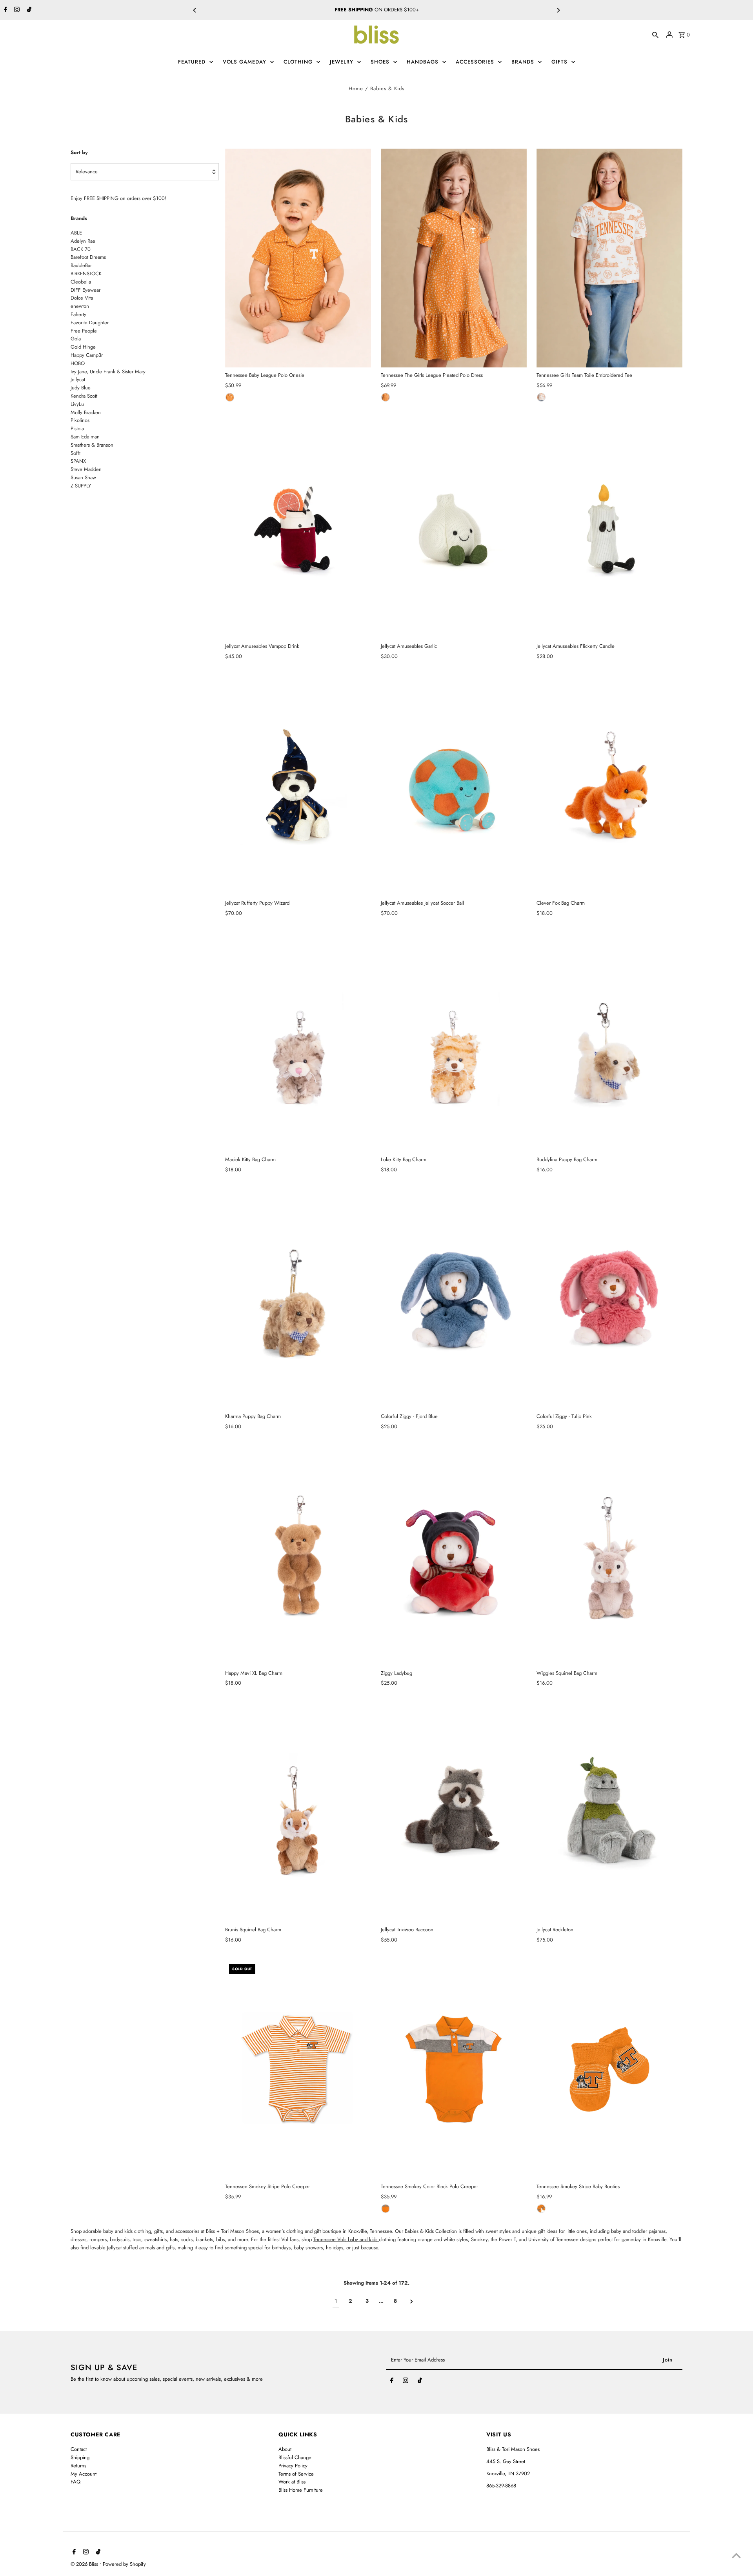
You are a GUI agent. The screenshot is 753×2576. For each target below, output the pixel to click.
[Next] (558, 10)
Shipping (80, 2457)
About (285, 2449)
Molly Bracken (86, 412)
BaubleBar (81, 265)
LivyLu (77, 404)
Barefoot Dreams (88, 257)
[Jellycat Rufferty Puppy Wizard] (298, 786)
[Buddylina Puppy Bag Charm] (609, 1042)
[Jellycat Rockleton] (609, 1812)
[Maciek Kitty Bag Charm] (298, 1042)
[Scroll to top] (736, 2555)
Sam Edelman (85, 437)
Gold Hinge (83, 347)
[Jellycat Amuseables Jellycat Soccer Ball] (454, 786)
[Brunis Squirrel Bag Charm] (298, 1812)
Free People (84, 331)
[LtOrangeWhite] (541, 2209)
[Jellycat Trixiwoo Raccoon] (454, 1812)
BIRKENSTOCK (86, 274)
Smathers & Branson (92, 445)
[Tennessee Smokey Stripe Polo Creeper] (298, 2069)
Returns (78, 2466)
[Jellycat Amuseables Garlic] (454, 529)
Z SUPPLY (81, 486)
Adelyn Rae (83, 241)
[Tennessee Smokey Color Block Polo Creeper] (454, 2069)
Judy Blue (81, 388)
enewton (80, 306)
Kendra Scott (84, 396)
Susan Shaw (83, 477)
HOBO (404, 10)
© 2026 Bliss (85, 2564)
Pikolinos (80, 420)
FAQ (75, 2482)
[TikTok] (28, 10)
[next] (412, 2301)
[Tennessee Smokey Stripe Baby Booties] (609, 2069)
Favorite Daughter (90, 323)
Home (356, 88)
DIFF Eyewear (85, 290)
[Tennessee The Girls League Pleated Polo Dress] (454, 258)
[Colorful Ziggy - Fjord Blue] (454, 1299)
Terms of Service (296, 2474)
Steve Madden (86, 469)
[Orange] (230, 397)
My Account (84, 2474)
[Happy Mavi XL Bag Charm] (298, 1556)
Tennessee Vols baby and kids (346, 2239)
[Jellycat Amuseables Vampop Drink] (298, 529)
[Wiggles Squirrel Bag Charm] (609, 1556)
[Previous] (195, 10)
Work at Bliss (292, 2482)
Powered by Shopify (124, 2564)
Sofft (75, 453)
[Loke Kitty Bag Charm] (454, 1042)
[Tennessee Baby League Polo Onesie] (298, 258)
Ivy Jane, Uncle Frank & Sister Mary (108, 372)
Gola (76, 339)
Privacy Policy (293, 2466)
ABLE (76, 233)
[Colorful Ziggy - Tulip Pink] (609, 1299)
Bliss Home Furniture (301, 2490)
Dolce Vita (82, 298)
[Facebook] (5, 10)
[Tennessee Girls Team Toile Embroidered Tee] (609, 258)
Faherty (78, 314)
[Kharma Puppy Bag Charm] (298, 1299)
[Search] (655, 35)
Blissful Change (295, 2457)
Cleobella (81, 282)
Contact (79, 2449)
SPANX (78, 461)
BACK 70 (81, 249)
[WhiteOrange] (541, 397)
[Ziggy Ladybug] (454, 1556)
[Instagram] (16, 10)
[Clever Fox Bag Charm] (609, 786)
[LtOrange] (386, 2209)
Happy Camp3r (87, 355)
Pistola (77, 428)
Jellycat (78, 379)
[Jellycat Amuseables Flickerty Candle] (609, 529)
